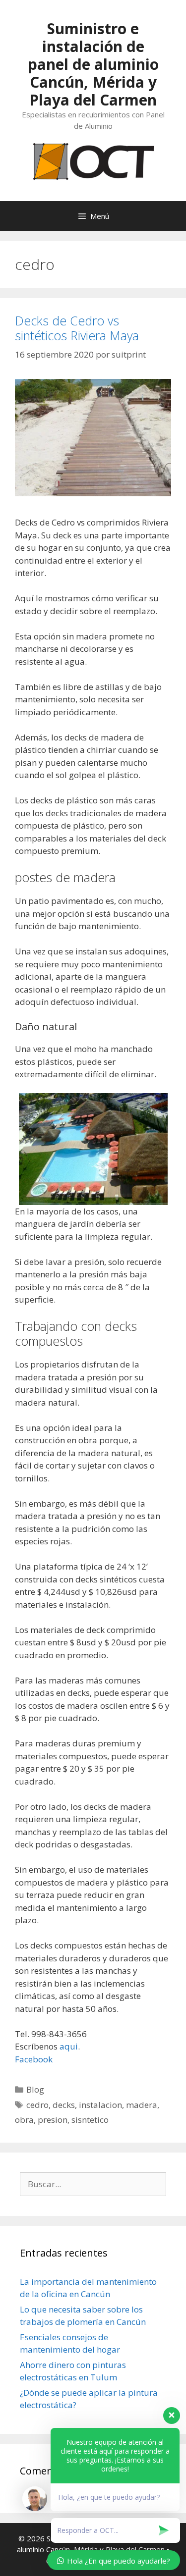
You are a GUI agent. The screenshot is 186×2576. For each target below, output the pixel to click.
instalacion (100, 2105)
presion (53, 2120)
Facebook (34, 2059)
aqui (69, 2046)
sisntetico (90, 2120)
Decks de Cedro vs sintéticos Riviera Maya (77, 328)
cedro (37, 2105)
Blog (35, 2089)
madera (142, 2105)
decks (64, 2105)
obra (24, 2120)
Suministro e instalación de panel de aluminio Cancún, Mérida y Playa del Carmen (93, 64)
